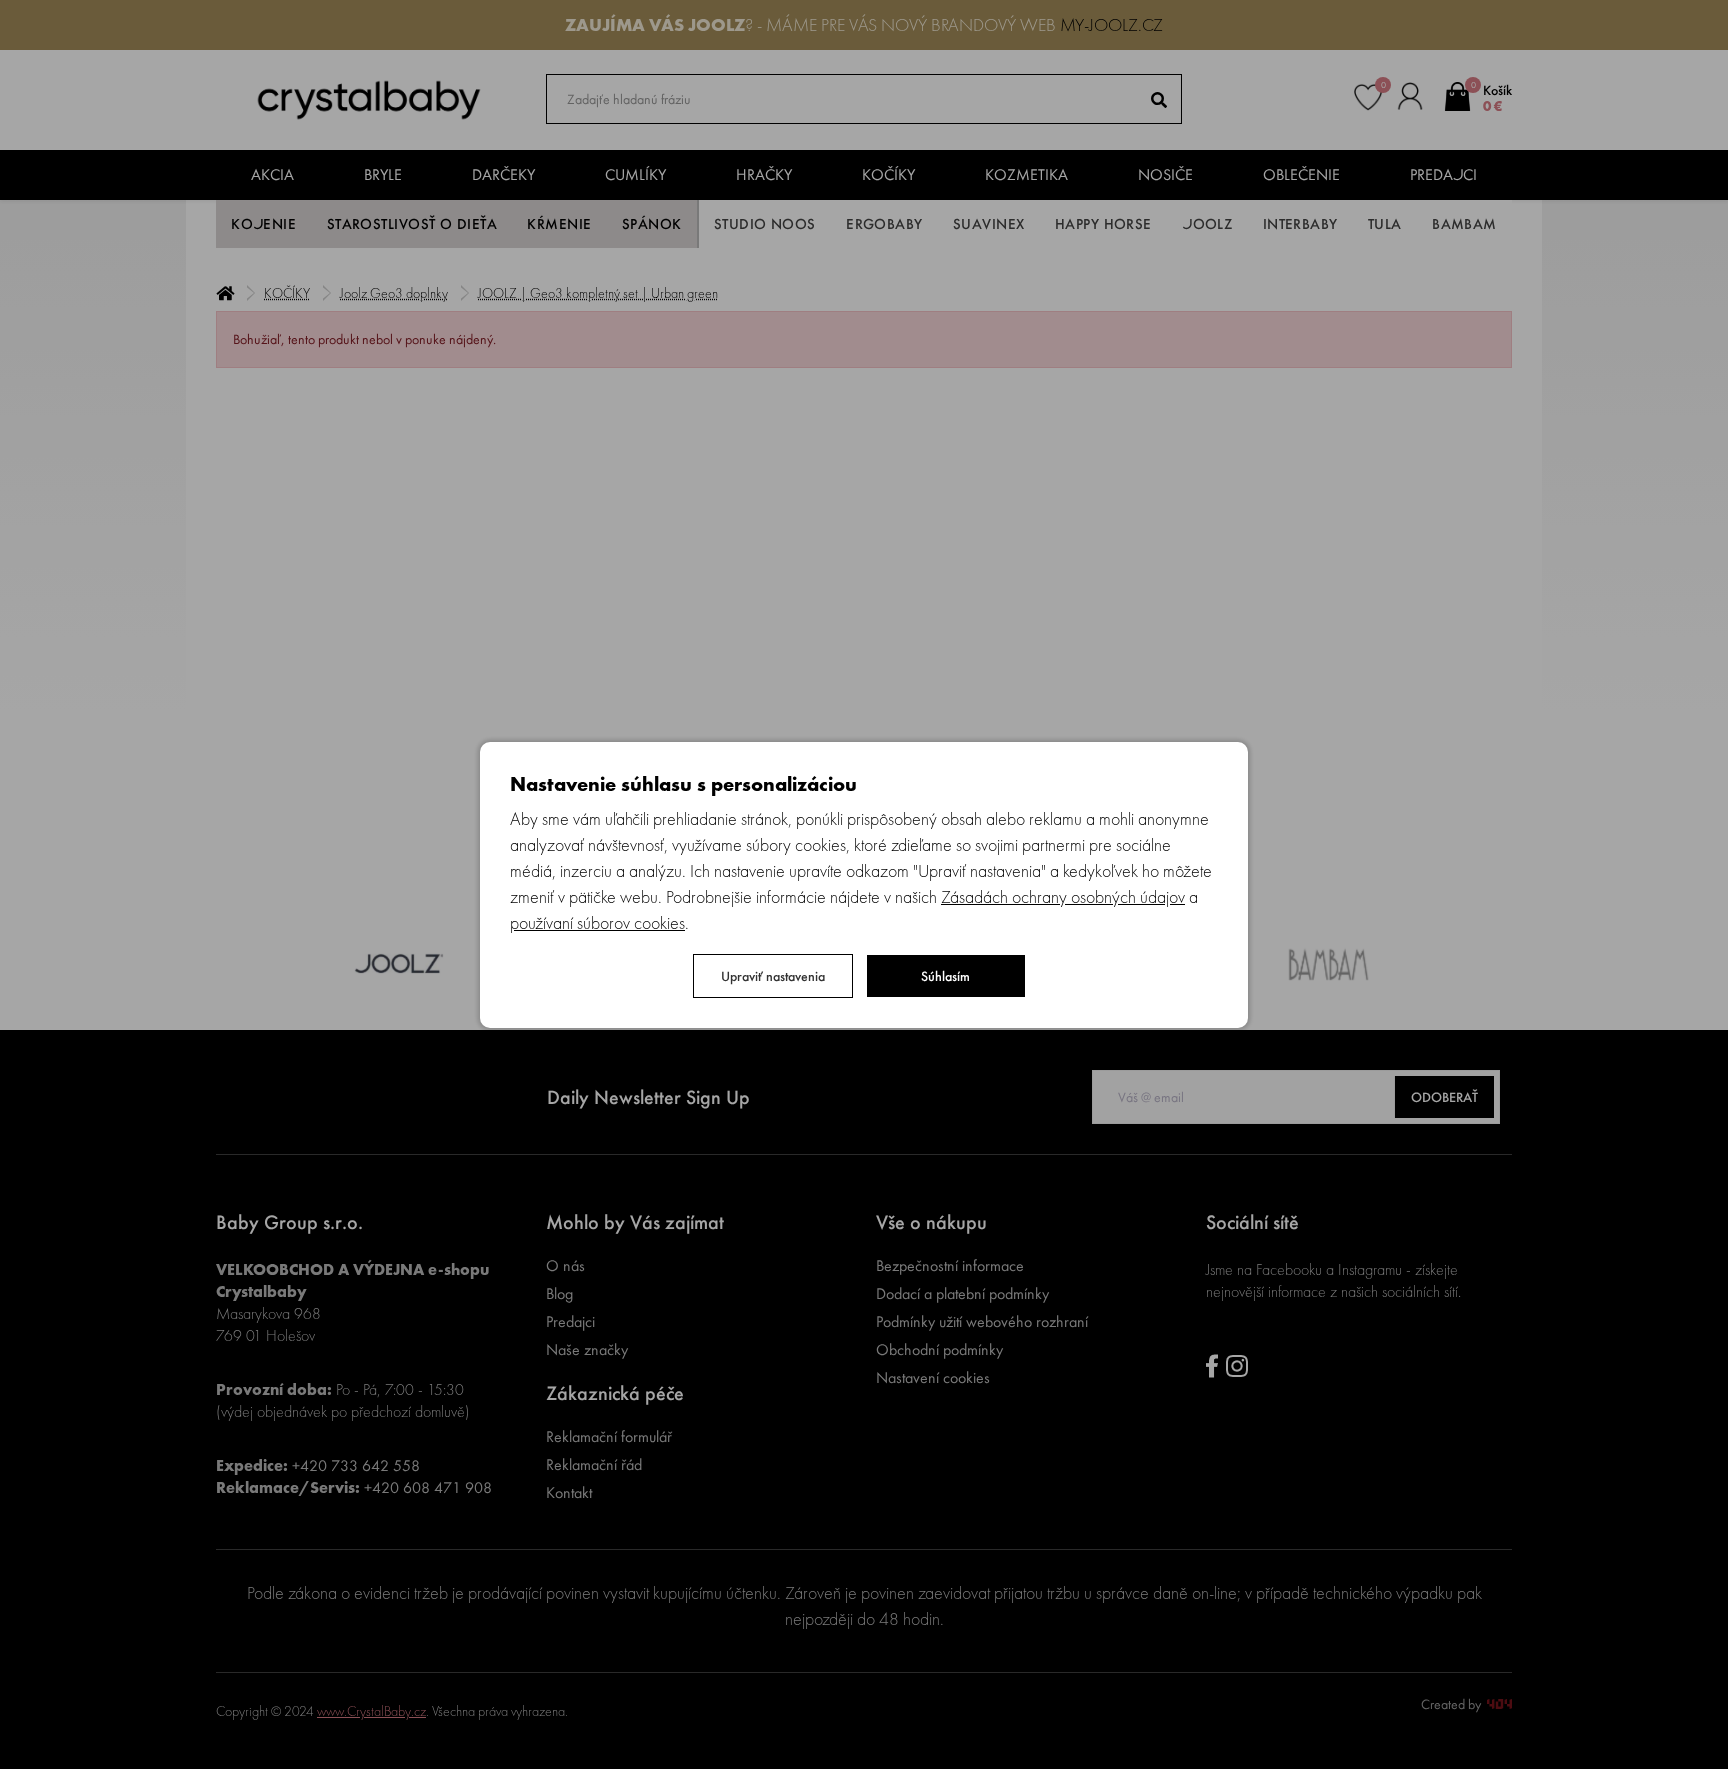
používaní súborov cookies (597, 922)
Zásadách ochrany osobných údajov (1063, 896)
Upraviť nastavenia (773, 976)
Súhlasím (945, 976)
